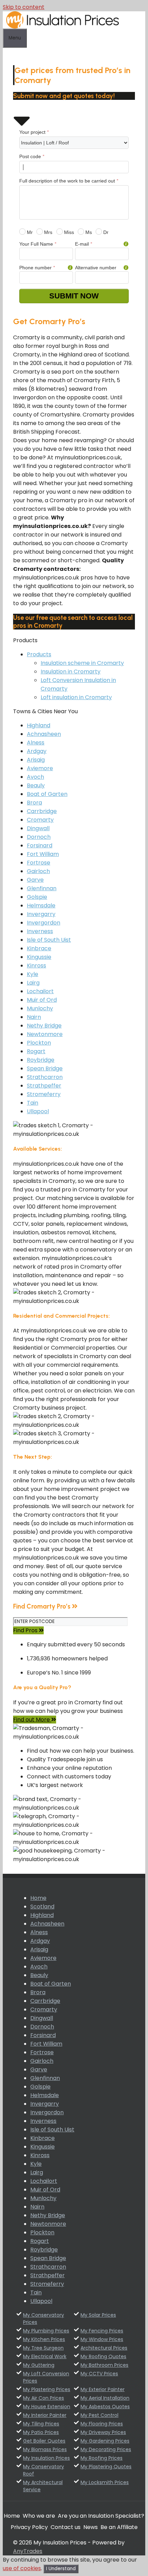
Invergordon (44, 923)
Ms (88, 232)
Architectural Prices (104, 2348)
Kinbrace (39, 948)
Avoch (35, 777)
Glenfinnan (42, 888)
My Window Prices (102, 2339)
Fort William (43, 854)
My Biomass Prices (45, 2449)
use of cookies (22, 2568)
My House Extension (47, 2407)
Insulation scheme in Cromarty (82, 663)
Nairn (34, 1017)
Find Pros (26, 1630)
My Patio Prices (41, 2432)
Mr (29, 232)
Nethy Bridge (44, 1026)
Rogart (36, 1051)
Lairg (33, 983)
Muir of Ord (42, 1000)
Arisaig (36, 760)
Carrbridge (42, 811)
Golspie (37, 897)
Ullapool (38, 1111)
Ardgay (37, 751)
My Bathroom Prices (104, 2365)
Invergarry (41, 914)
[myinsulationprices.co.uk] (62, 27)
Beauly (36, 785)
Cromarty (40, 820)
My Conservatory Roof (44, 2470)
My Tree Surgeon (43, 2348)
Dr (105, 232)
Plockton (39, 1043)
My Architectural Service (43, 2486)
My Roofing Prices (102, 2458)
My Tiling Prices (41, 2424)
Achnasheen (44, 734)
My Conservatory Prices (44, 2319)
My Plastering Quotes (106, 2467)
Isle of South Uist (49, 940)
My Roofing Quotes (103, 2356)
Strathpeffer (44, 1086)
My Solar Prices (98, 2315)
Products (39, 654)
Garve (35, 880)
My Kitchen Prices (44, 2339)
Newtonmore (45, 1034)
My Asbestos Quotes (105, 2407)
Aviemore (40, 768)
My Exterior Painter (103, 2389)
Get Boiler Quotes (44, 2441)
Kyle (33, 974)
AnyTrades (28, 2551)
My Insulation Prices (46, 2458)
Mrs (47, 232)
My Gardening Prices (105, 2441)
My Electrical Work (45, 2356)
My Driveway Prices (103, 2432)
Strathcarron (45, 1077)
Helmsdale (41, 905)
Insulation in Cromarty (71, 672)
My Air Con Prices (44, 2398)
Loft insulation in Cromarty (76, 697)
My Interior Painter (45, 2415)
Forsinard (40, 845)
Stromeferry (44, 1094)
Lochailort (40, 991)
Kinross (36, 966)
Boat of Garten (47, 794)
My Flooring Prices (102, 2424)
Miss (68, 232)
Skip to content (24, 7)
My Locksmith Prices (105, 2482)
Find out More (32, 1720)
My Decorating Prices (106, 2449)
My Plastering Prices (47, 2389)
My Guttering (39, 2365)
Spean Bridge (45, 1068)
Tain (33, 1103)
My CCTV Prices (99, 2374)
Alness (36, 743)
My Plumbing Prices (46, 2331)
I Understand (61, 2569)
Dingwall (38, 828)
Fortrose (39, 863)
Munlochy (40, 1008)
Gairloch (38, 871)
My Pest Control (99, 2415)
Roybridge (41, 1060)
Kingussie (39, 957)
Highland (39, 725)
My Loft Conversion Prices (46, 2377)
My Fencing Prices (102, 2331)
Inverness (40, 931)
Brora (34, 803)
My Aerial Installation (105, 2398)
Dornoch (39, 837)
